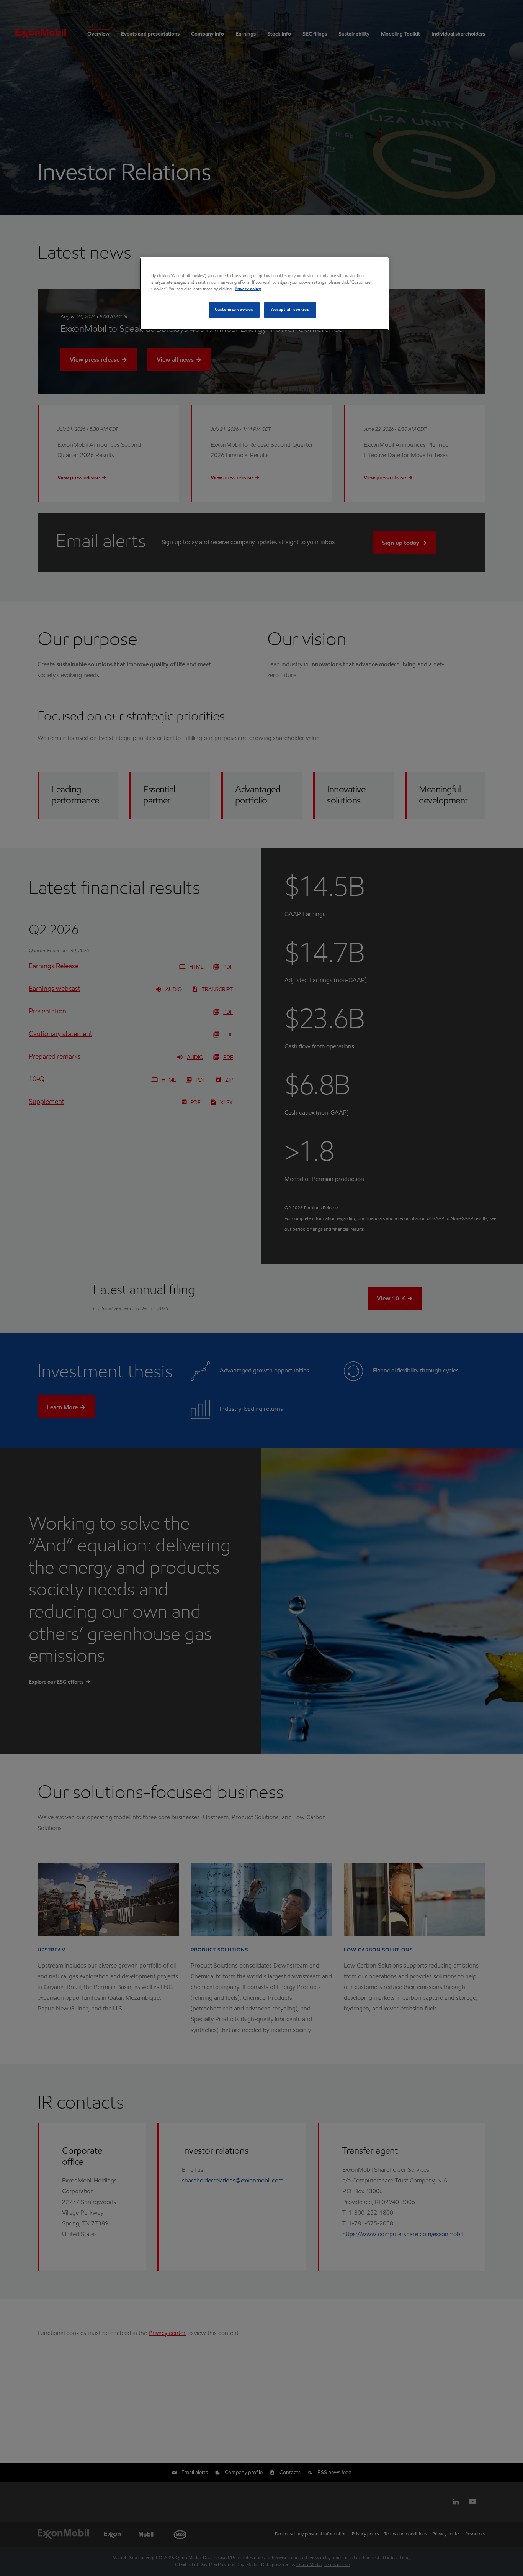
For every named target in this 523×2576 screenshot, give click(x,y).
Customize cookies (234, 310)
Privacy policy (248, 289)
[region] (264, 294)
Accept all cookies (290, 310)
